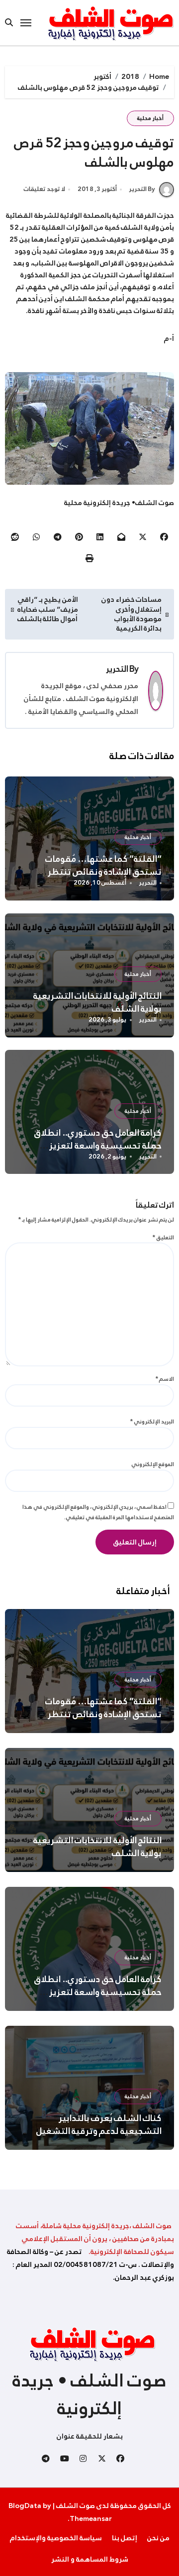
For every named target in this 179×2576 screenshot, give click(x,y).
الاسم (165, 1379)
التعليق (163, 1237)
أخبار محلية (150, 118)
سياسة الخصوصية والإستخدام (56, 2538)
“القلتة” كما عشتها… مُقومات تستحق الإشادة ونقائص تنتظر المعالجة (104, 872)
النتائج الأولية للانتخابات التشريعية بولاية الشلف (98, 1002)
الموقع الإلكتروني (153, 1464)
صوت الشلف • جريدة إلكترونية (89, 2394)
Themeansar (91, 2518)
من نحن (158, 2538)
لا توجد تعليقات (45, 190)
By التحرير (142, 189)
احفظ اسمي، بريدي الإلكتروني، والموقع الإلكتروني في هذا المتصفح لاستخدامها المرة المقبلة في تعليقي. (98, 1512)
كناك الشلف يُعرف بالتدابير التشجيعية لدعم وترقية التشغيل (99, 2125)
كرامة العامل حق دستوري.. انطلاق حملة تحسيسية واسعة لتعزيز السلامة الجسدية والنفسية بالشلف (94, 1146)
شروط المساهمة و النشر (90, 2559)
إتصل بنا (125, 2538)
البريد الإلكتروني (152, 1421)
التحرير (117, 669)
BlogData (25, 2506)
